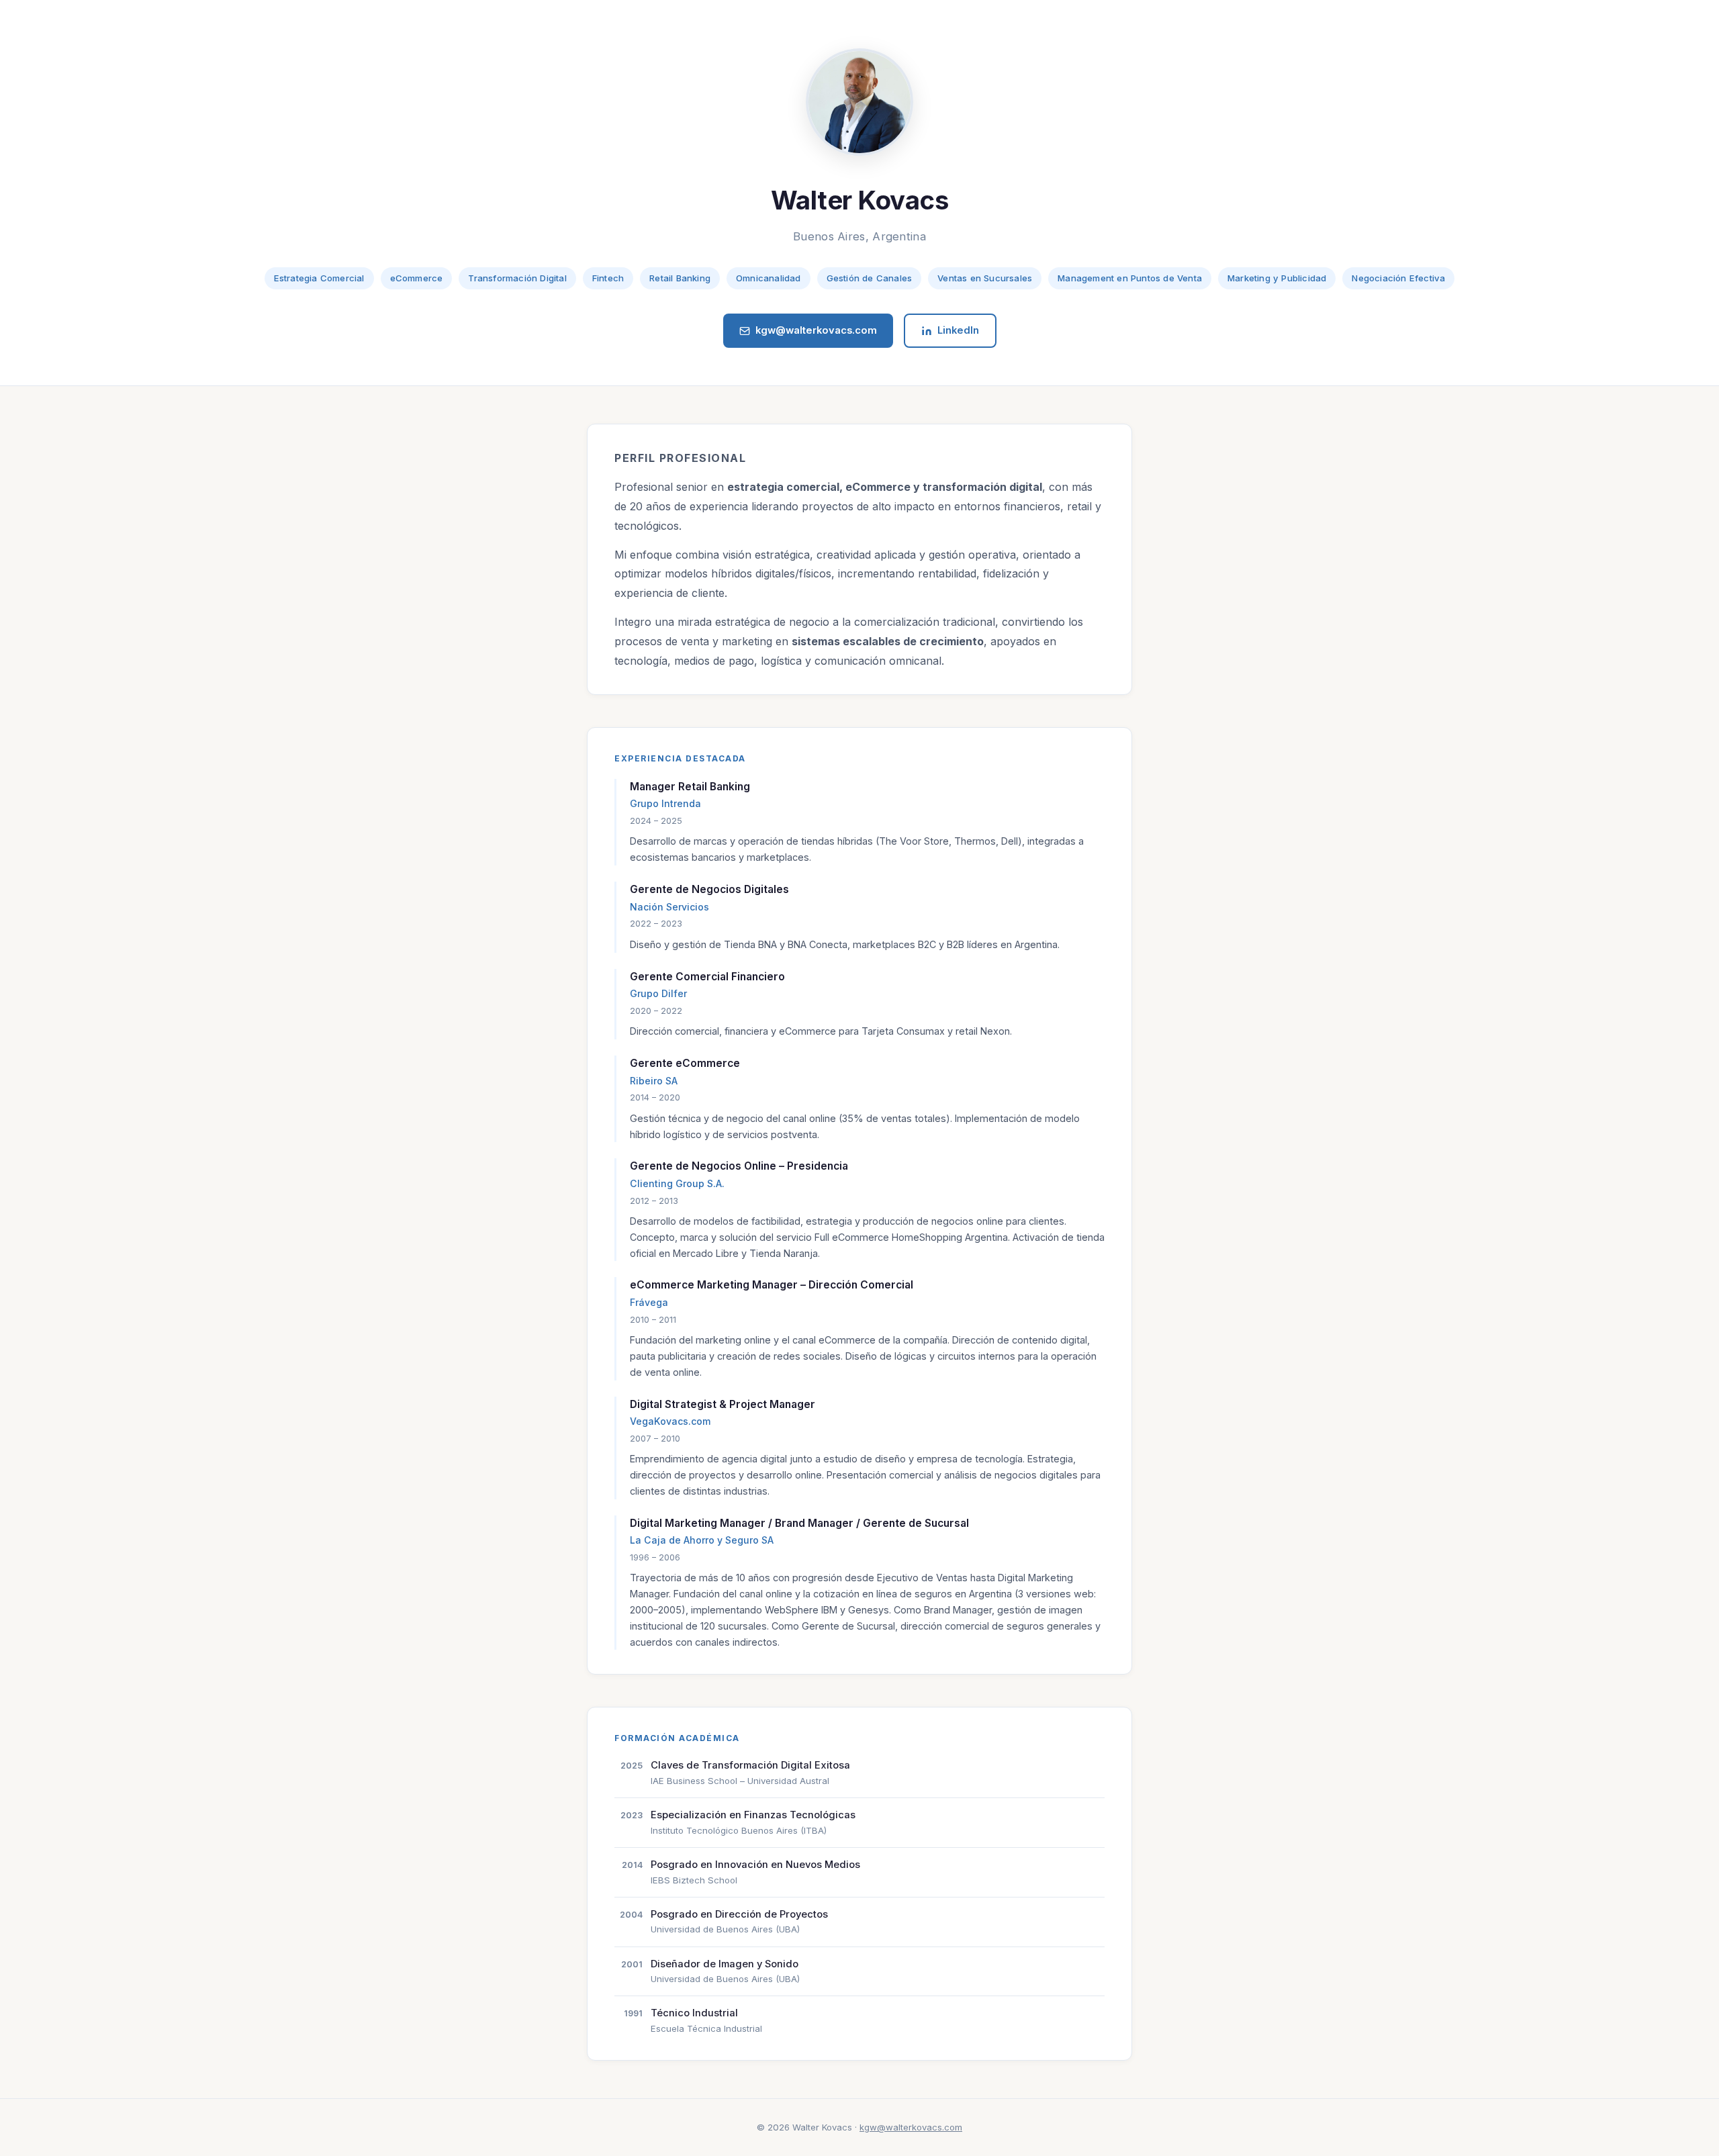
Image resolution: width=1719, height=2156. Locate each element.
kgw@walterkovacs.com (816, 330)
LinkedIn (958, 330)
